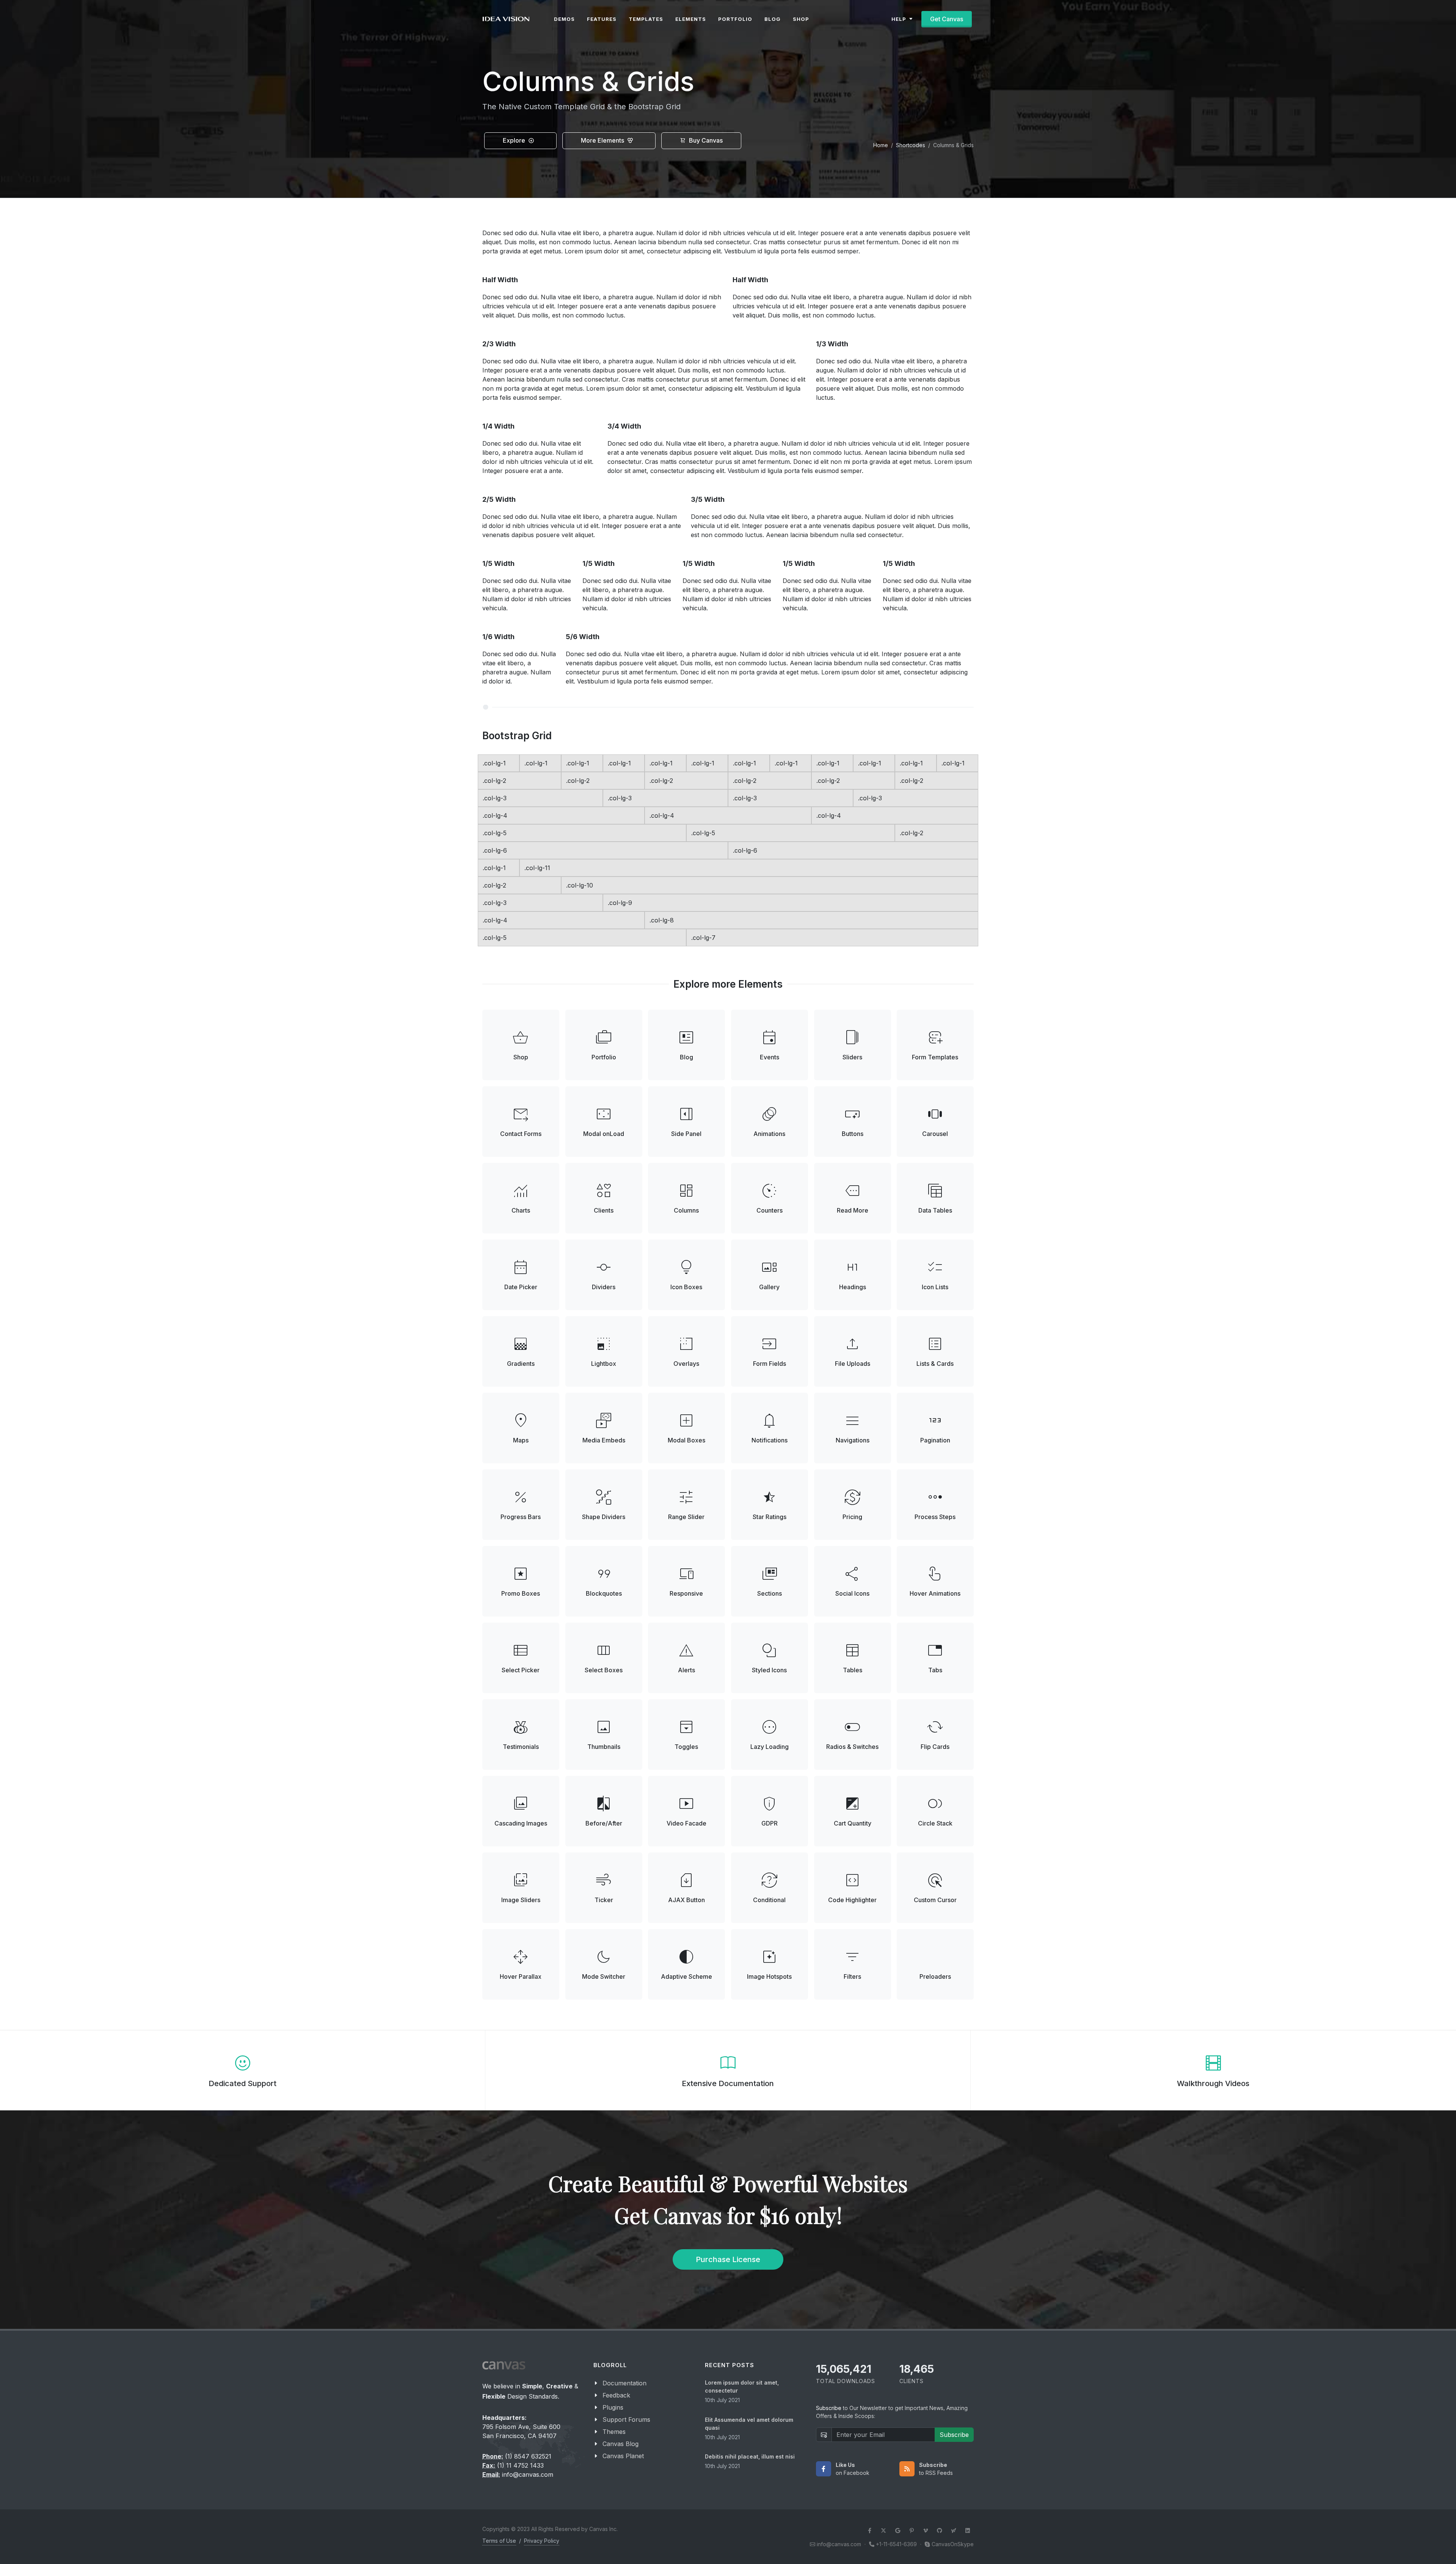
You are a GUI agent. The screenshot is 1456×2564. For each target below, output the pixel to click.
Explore (515, 140)
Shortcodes (911, 145)
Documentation (624, 2383)
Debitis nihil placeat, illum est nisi (750, 2456)
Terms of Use (499, 2541)
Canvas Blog (621, 2444)
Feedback (616, 2395)
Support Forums (626, 2419)
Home (881, 145)
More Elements (603, 140)
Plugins (613, 2407)
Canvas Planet (623, 2456)
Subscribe (954, 2435)
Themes (614, 2432)
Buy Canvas (705, 140)
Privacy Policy (542, 2541)
